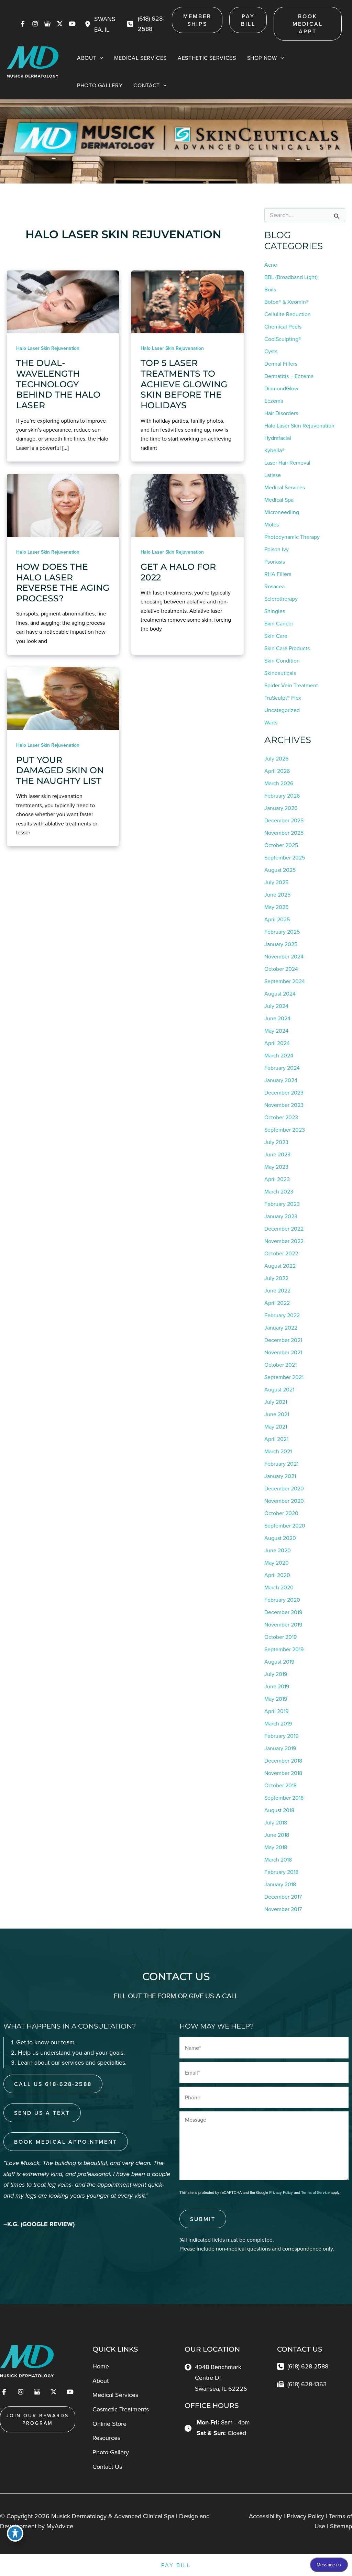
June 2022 (277, 1290)
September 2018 (284, 1798)
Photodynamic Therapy (292, 537)
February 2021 (281, 1464)
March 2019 (278, 1723)
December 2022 (284, 1229)
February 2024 (282, 1068)
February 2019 (281, 1736)
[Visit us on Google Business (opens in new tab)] (47, 24)
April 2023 (277, 1179)
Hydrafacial (278, 438)
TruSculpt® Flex (283, 698)
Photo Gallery (111, 2452)
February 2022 (282, 1315)
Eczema (274, 401)
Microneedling (282, 512)
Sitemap (341, 2526)
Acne (271, 265)
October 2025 (281, 845)
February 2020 (282, 1600)
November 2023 (284, 1105)
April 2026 (277, 771)
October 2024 (281, 969)
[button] (197, 20)
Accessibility (265, 2516)
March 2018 (278, 1859)
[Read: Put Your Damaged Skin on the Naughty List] (63, 698)
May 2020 (277, 1563)
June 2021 (277, 1414)
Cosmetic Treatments (121, 2409)
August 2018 (279, 1810)
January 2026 (281, 808)
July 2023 (276, 1142)
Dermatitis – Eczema (289, 376)
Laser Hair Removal (287, 463)
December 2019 (283, 1612)
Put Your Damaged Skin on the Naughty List (60, 770)
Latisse (273, 475)
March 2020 (279, 1587)
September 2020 (285, 1525)
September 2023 (285, 1130)
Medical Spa (279, 500)
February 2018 (281, 1872)
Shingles (275, 611)
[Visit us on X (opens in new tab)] (60, 24)
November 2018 (283, 1773)
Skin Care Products (287, 648)
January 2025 (281, 944)
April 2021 (276, 1439)
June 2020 (278, 1550)
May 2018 (276, 1847)
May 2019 (276, 1699)
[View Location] (89, 24)
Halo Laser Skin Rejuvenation (48, 348)
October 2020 (281, 1513)
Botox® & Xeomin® (287, 302)
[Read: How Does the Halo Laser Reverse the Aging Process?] (63, 505)
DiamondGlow (281, 388)
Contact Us (107, 2467)
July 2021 (276, 1402)
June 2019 (277, 1686)
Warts (271, 722)
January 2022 (281, 1328)
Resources (106, 2438)
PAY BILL (176, 2565)
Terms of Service (315, 2192)
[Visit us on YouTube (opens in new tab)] (72, 24)
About (101, 2381)
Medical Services (285, 487)
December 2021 (283, 1340)
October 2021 (280, 1365)
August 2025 (280, 870)
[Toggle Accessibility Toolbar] (15, 2533)
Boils (270, 289)
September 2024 (285, 981)
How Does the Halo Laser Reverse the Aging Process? (63, 582)
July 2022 (276, 1278)
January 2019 (280, 1748)
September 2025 (285, 857)
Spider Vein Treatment (291, 685)
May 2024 (276, 1031)
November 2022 (284, 1241)
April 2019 (276, 1711)
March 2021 (278, 1451)
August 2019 (279, 1662)
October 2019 (280, 1637)
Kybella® (274, 450)
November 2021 (283, 1352)
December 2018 (283, 1761)
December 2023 (284, 1092)
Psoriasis (275, 562)
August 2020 (280, 1538)
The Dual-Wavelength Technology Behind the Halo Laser (58, 384)
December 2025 (284, 820)
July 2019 (276, 1674)
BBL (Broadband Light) (291, 277)
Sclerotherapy (281, 599)
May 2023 (276, 1167)
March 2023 (279, 1191)
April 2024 (277, 1043)
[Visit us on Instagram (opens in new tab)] (35, 24)
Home (101, 2366)
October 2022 (281, 1253)
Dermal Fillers (281, 364)
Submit (203, 2219)
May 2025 (276, 907)
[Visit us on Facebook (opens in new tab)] (23, 24)
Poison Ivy (277, 549)
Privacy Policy (281, 2192)
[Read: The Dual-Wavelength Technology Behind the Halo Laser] (63, 301)
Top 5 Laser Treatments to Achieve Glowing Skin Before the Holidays (184, 384)
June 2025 (277, 895)
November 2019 (283, 1624)
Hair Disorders (281, 413)
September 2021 (284, 1377)
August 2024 (280, 993)
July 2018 (276, 1822)
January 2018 (280, 1884)
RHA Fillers (278, 574)
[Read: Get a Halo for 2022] (187, 505)
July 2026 (276, 758)
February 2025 (282, 932)
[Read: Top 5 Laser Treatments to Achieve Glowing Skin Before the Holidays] (187, 301)
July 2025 (276, 882)
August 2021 (279, 1389)
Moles (272, 524)
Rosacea (274, 586)
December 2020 (284, 1488)
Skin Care (276, 636)
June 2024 (277, 1018)
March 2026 (279, 783)
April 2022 (277, 1303)
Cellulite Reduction (288, 314)
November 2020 (284, 1501)
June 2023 (277, 1154)
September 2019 (284, 1649)
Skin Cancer (279, 623)
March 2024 (279, 1055)
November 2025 (284, 833)
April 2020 (277, 1575)
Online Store (109, 2424)
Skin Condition (282, 660)
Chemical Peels (283, 326)
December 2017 (283, 1897)
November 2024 (284, 956)
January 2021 (280, 1476)
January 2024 (281, 1080)
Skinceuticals (280, 673)
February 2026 (282, 796)
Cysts (271, 351)
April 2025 (277, 919)
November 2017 (283, 1909)
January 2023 (281, 1216)
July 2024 (276, 1006)
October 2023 (281, 1117)
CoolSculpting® (283, 339)
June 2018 (277, 1835)
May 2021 (276, 1426)
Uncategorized (282, 710)
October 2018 (280, 1785)
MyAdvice (60, 2526)
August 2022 (280, 1266)
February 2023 (282, 1204)
